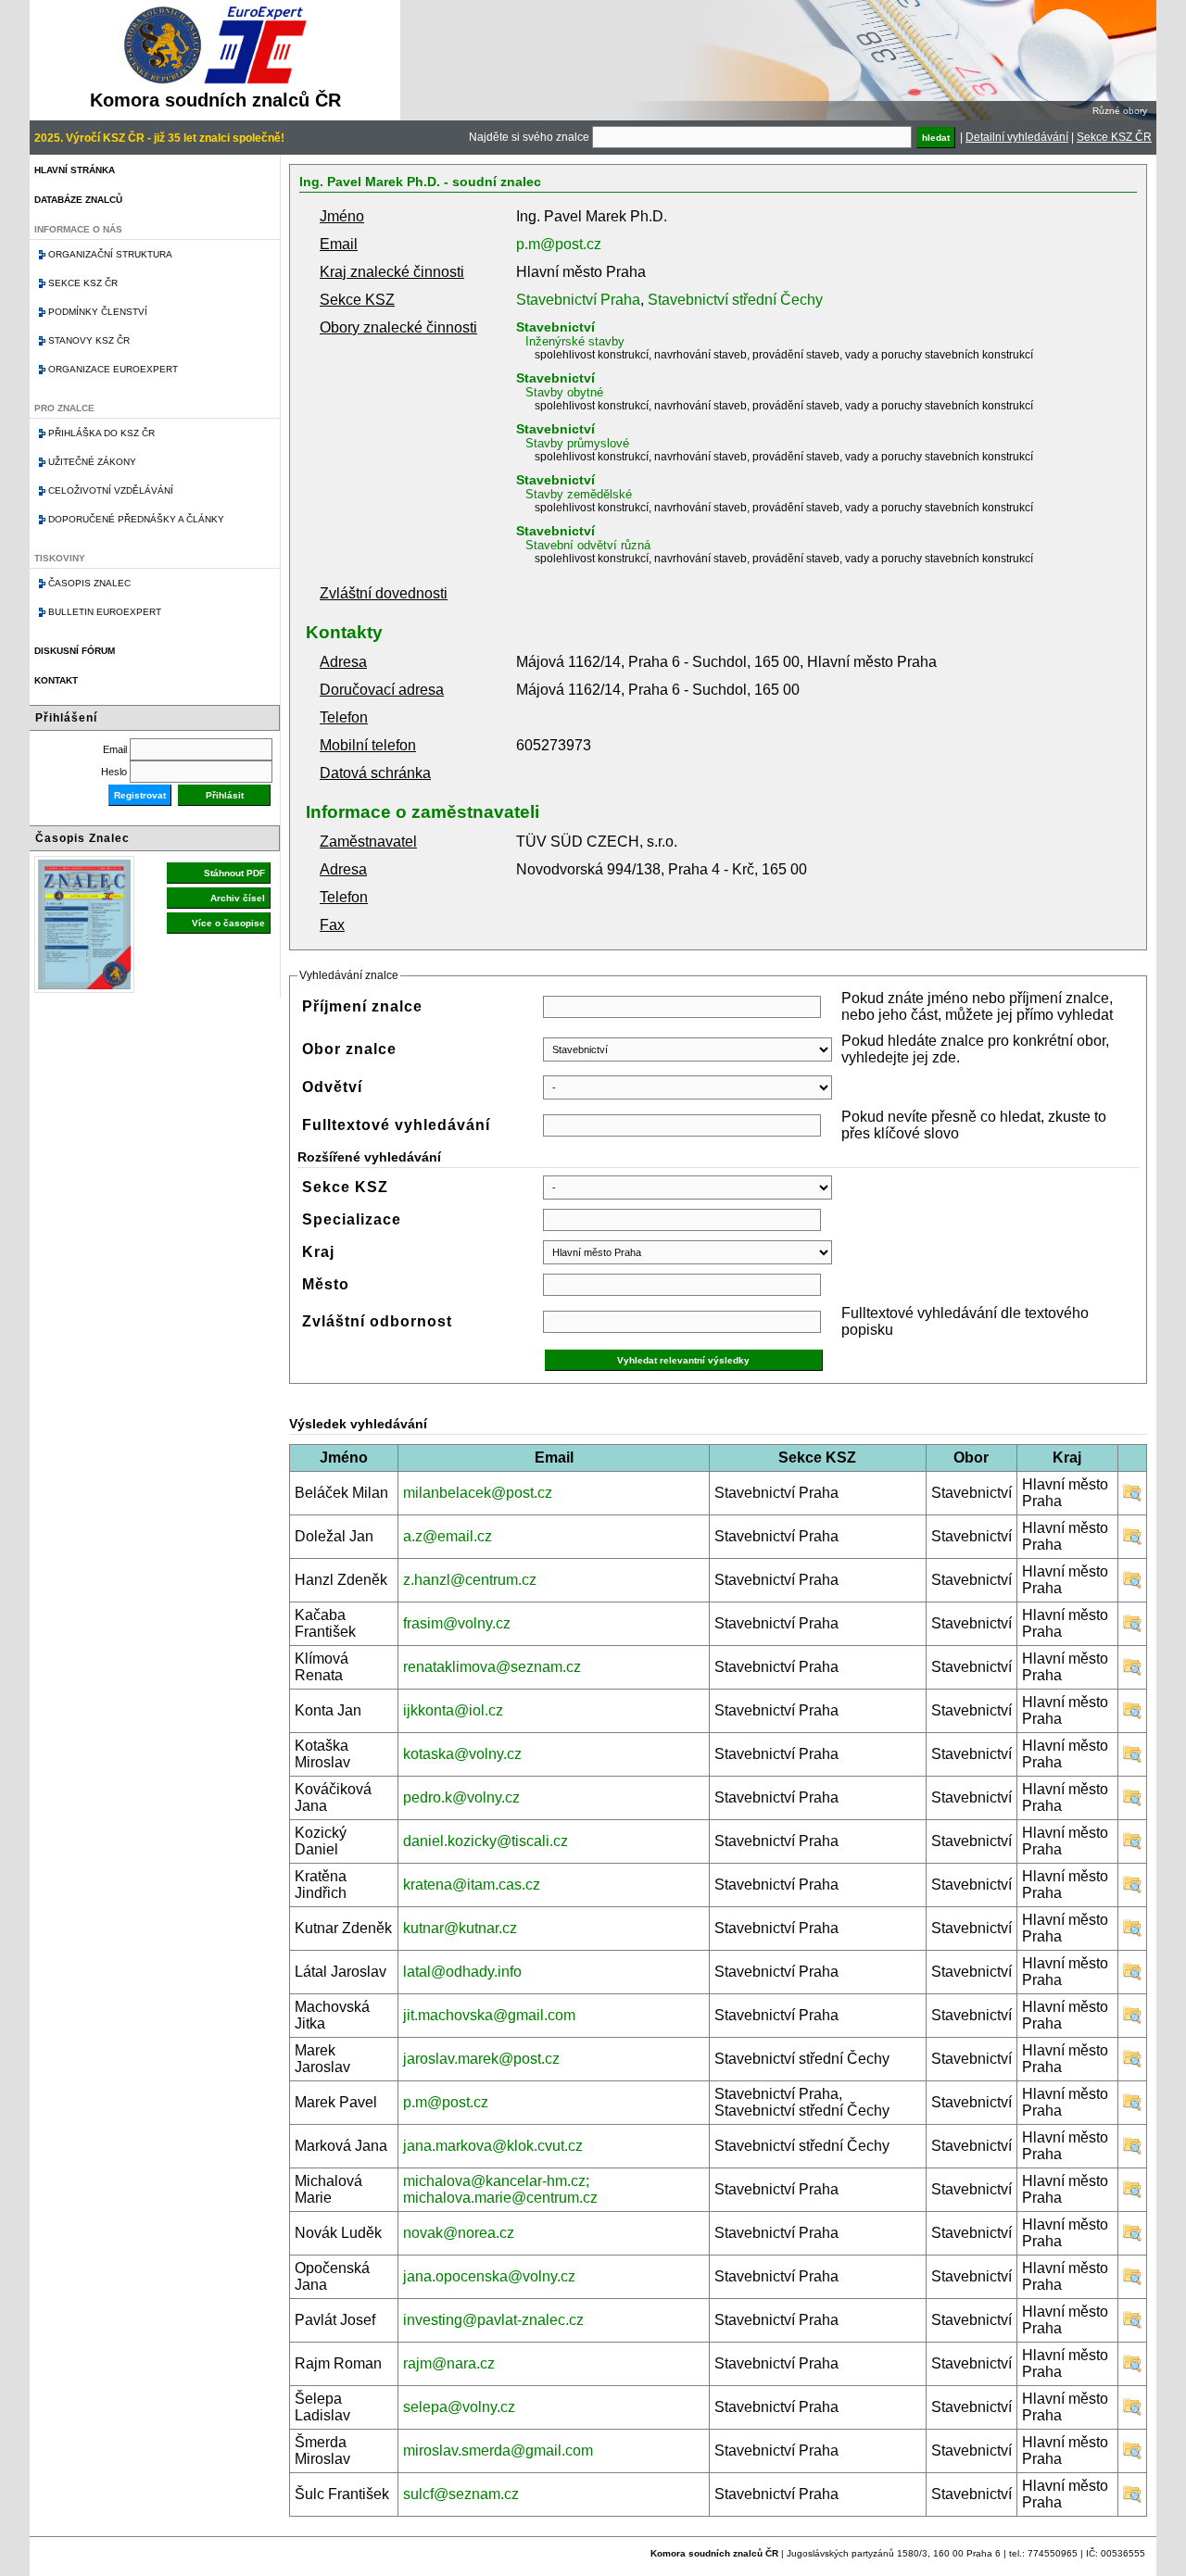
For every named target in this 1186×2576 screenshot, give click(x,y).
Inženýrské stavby (575, 341)
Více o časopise (228, 923)
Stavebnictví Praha (578, 300)
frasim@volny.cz (457, 1623)
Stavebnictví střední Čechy (735, 300)
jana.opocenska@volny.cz (489, 2276)
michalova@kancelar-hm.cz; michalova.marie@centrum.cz (500, 2189)
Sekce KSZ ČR (1114, 137)
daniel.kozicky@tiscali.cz (486, 1841)
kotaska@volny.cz (462, 1754)
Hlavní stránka (75, 170)
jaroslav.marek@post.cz (481, 2059)
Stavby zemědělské (579, 494)
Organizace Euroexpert (113, 369)
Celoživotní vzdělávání (111, 490)
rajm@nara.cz (449, 2363)
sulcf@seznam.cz (461, 2494)
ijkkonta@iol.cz (453, 1710)
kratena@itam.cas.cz (472, 1885)
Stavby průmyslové (577, 443)
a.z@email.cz (448, 1536)
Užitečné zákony (92, 462)
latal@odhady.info (462, 1972)
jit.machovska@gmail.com (489, 2015)
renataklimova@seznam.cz (492, 1667)
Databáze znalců (78, 200)
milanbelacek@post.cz (478, 1493)
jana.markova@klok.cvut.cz (493, 2146)
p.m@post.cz (559, 244)
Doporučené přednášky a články (136, 519)
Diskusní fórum (75, 651)
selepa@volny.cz (459, 2407)
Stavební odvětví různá (588, 545)
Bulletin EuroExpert (105, 612)
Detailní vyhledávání (1017, 137)
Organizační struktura (110, 254)
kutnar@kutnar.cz (460, 1928)
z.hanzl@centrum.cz (470, 1580)
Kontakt (56, 680)
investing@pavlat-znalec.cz (493, 2320)
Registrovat (140, 795)
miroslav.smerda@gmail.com (498, 2450)
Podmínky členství (98, 312)
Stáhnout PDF (234, 873)
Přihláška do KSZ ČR (101, 433)
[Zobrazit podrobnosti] (1132, 1497)
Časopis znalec (89, 583)
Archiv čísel (238, 898)
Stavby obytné (564, 392)
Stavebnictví (555, 327)
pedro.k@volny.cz (461, 1797)
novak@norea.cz (459, 2233)
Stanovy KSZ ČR (89, 340)
